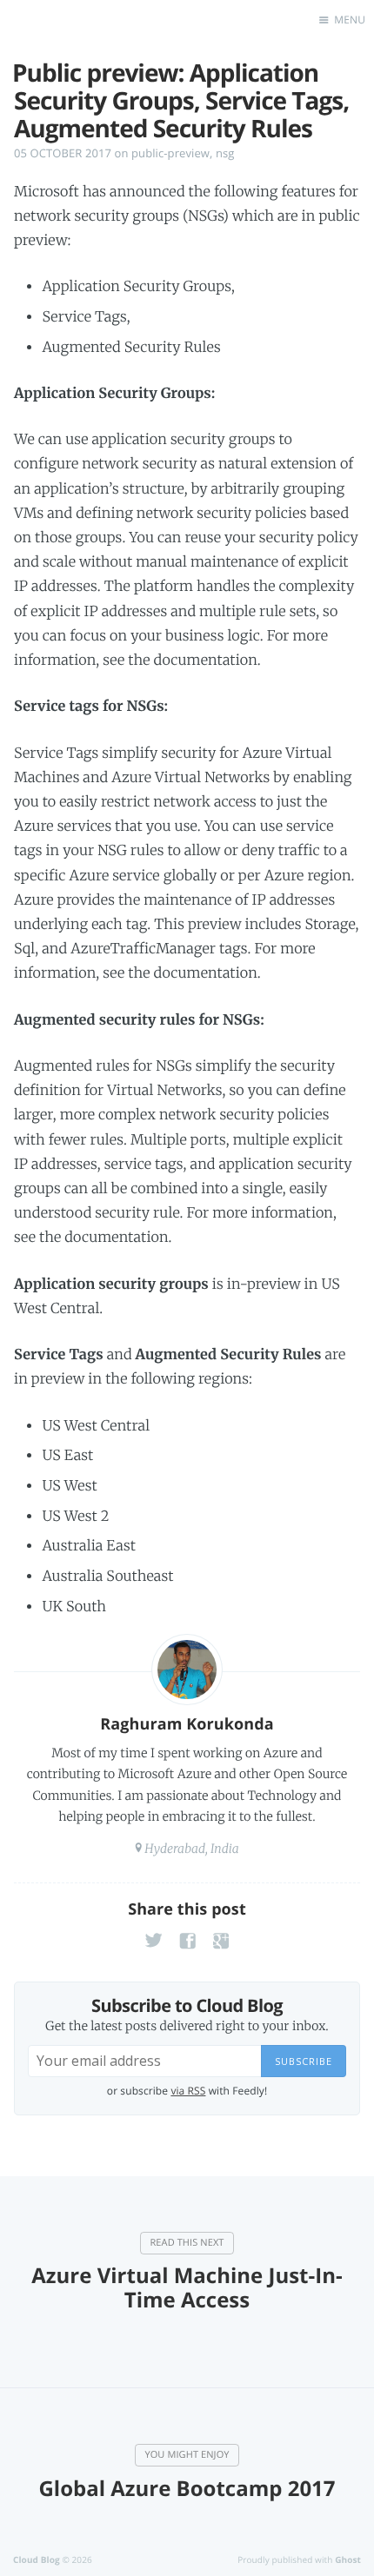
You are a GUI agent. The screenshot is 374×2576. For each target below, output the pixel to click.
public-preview (170, 153)
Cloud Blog (37, 2559)
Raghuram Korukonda (187, 1724)
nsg (225, 153)
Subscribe (304, 2061)
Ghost (348, 2559)
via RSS (188, 2091)
